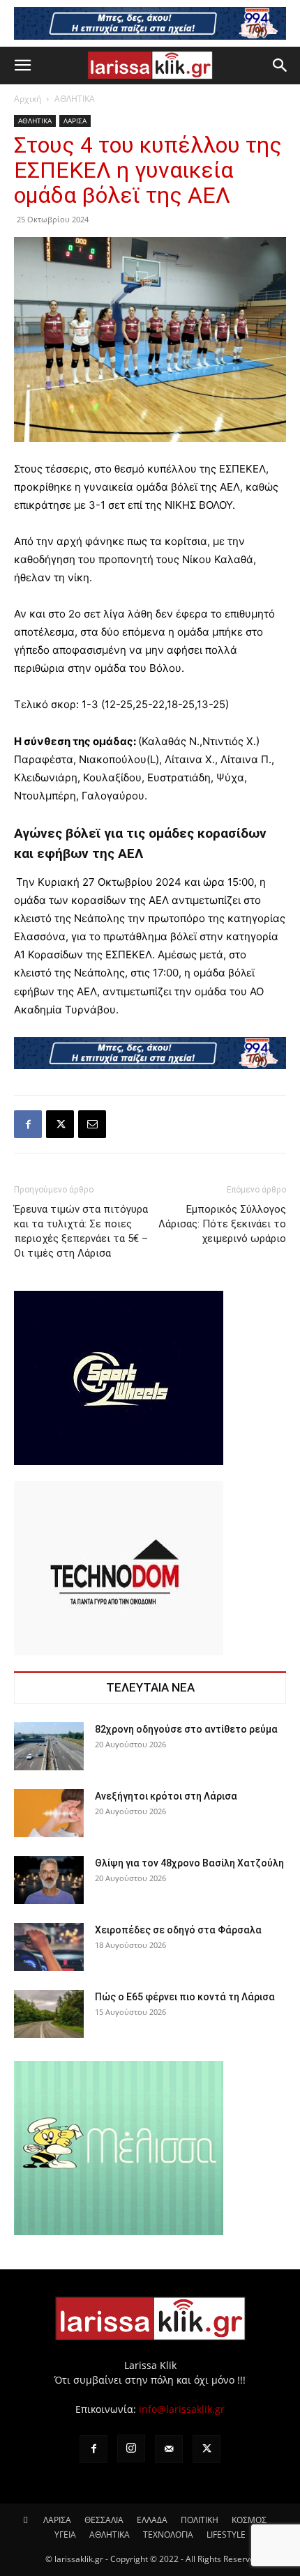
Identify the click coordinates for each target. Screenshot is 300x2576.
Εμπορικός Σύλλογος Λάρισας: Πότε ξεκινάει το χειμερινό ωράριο (222, 1224)
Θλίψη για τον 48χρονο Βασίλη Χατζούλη (189, 1863)
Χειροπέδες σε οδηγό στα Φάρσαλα (178, 1930)
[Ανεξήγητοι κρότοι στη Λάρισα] (49, 1813)
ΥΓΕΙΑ (65, 2535)
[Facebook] (28, 1124)
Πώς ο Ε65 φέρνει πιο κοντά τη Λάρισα (185, 1997)
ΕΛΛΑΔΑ (152, 2520)
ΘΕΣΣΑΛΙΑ (104, 2520)
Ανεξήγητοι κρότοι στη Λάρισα (166, 1796)
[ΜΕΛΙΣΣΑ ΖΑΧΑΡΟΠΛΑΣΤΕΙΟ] (119, 2231)
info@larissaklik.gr (182, 2409)
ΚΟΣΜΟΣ (249, 2520)
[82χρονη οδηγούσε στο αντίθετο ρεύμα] (49, 1746)
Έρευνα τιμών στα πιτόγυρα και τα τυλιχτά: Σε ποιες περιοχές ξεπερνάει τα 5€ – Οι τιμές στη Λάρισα (81, 1231)
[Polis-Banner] (150, 1053)
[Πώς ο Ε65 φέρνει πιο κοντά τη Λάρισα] (49, 2014)
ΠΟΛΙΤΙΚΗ (200, 2520)
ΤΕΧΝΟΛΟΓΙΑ (168, 2535)
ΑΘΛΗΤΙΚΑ (75, 99)
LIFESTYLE (226, 2535)
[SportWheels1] (119, 1461)
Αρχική (28, 99)
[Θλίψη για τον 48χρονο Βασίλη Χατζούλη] (49, 1880)
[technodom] (119, 1651)
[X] (60, 1124)
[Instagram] (131, 2448)
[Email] (92, 1124)
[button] (22, 66)
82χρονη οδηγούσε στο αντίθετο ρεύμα (186, 1729)
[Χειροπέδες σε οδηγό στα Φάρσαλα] (49, 1947)
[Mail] (169, 2449)
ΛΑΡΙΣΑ (75, 121)
